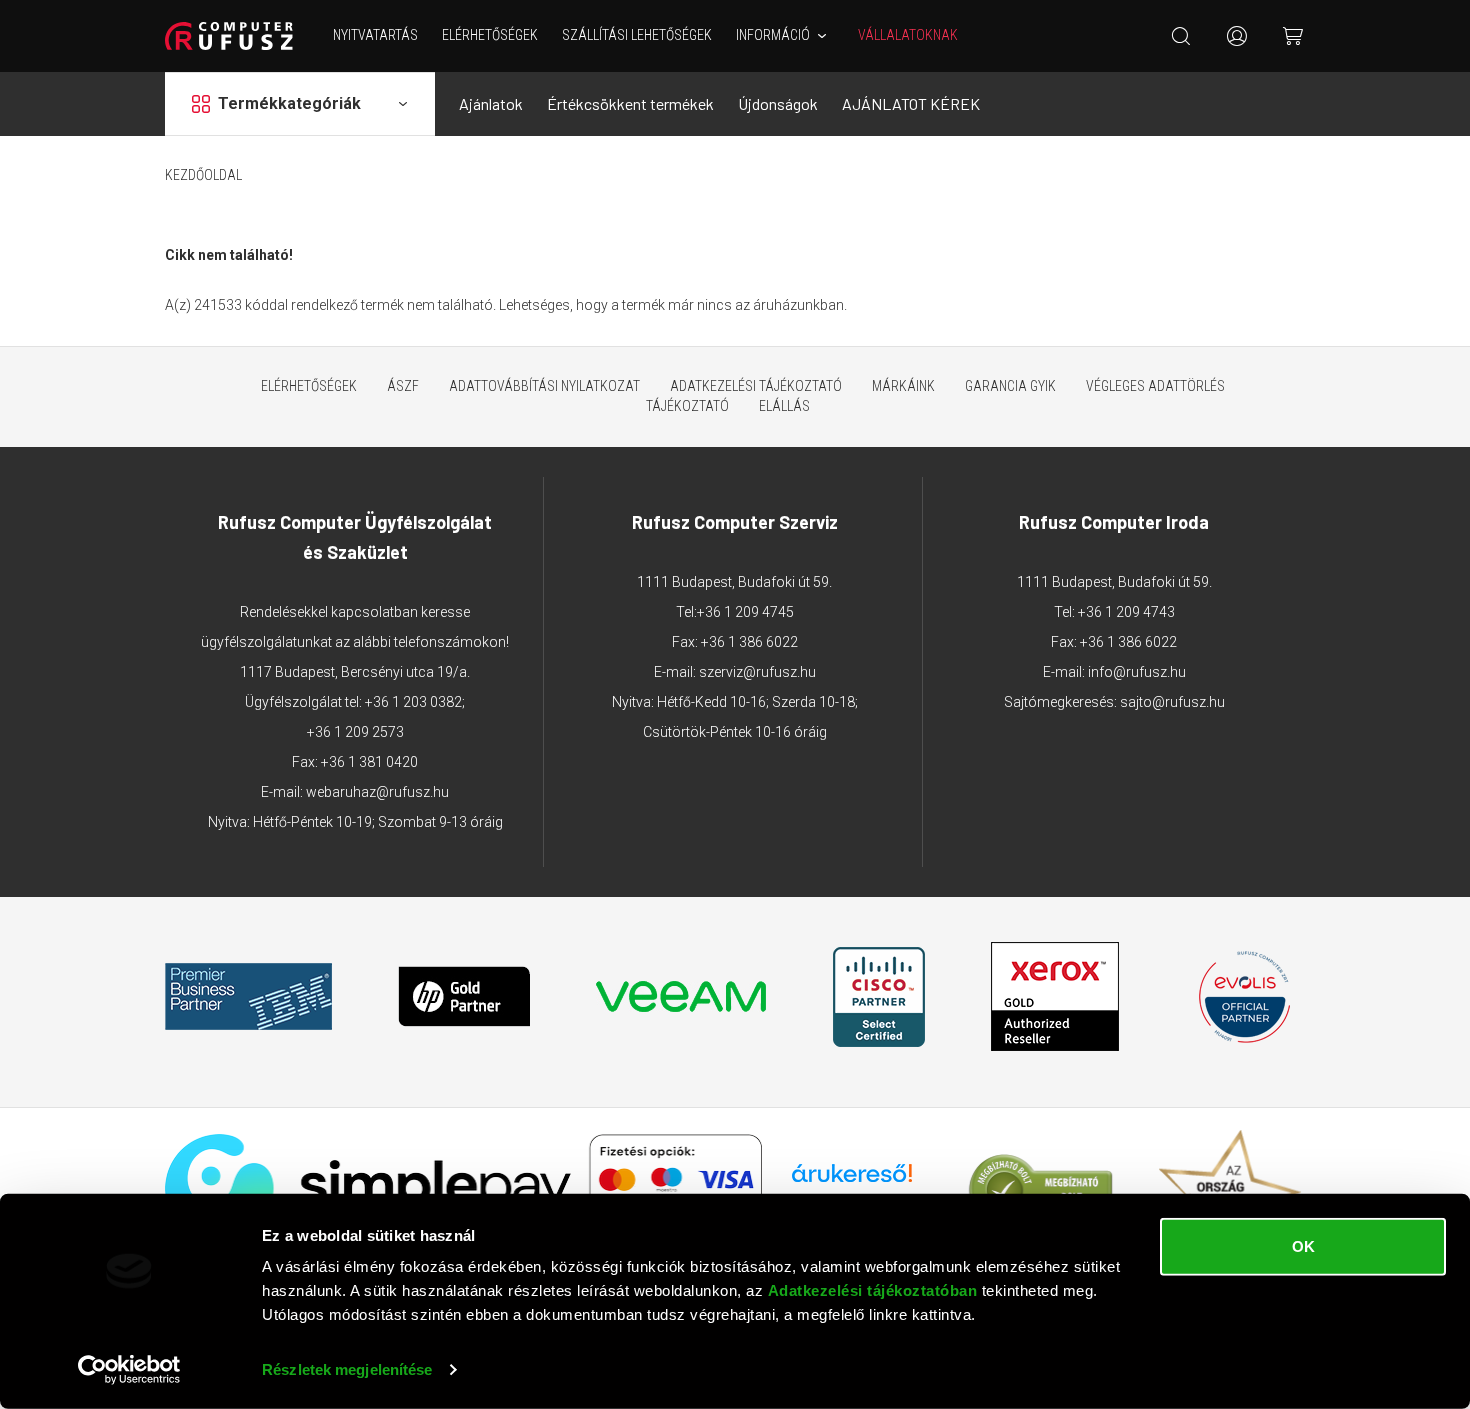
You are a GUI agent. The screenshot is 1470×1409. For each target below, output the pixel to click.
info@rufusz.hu (1137, 672)
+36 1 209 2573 (355, 732)
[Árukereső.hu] (852, 1180)
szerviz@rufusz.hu (757, 672)
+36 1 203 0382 (413, 702)
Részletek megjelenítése (347, 1369)
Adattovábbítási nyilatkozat (544, 386)
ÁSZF (403, 386)
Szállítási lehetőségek (637, 35)
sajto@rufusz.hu (1172, 702)
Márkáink (903, 386)
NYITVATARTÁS (375, 35)
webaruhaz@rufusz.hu (377, 792)
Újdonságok (778, 103)
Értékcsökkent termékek (630, 103)
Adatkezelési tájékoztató (756, 386)
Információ (773, 35)
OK (1303, 1246)
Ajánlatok (491, 103)
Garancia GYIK (1010, 386)
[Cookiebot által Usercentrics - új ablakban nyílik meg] (129, 1370)
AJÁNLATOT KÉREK (911, 103)
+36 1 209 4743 (1126, 612)
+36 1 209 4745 (745, 612)
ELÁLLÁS (784, 406)
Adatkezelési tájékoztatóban (873, 1290)
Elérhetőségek (490, 35)
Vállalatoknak (908, 35)
